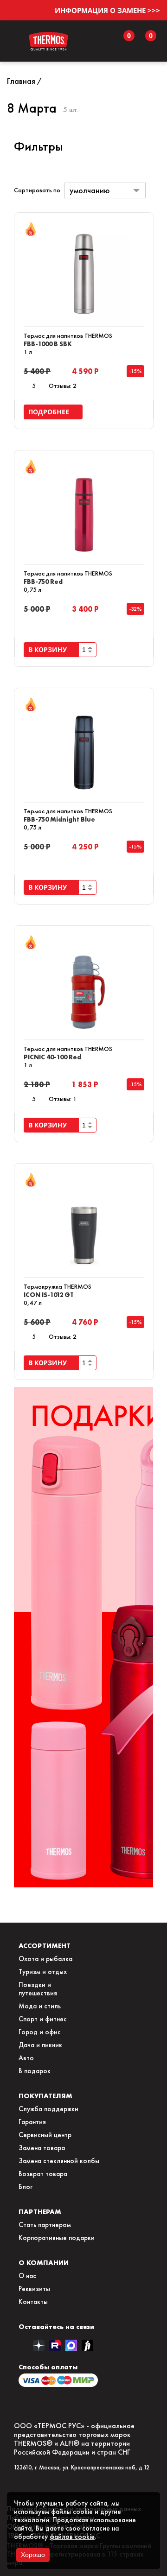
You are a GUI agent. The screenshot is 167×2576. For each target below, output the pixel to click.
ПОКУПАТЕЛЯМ (45, 2096)
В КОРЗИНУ (49, 649)
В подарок (35, 2071)
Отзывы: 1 (63, 1099)
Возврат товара (43, 2174)
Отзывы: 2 (63, 386)
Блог (26, 2187)
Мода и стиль (40, 2006)
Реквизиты (34, 2289)
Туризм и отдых (43, 1972)
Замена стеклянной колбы (59, 2161)
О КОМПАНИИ (44, 2263)
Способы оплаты (48, 2367)
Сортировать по (37, 190)
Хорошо (33, 2555)
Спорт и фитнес (43, 2019)
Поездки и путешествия (38, 1989)
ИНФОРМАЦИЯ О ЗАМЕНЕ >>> (107, 10)
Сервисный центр (45, 2135)
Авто (26, 2058)
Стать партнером (45, 2225)
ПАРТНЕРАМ (40, 2212)
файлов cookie (72, 2537)
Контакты (33, 2302)
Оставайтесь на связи (56, 2326)
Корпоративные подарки (57, 2238)
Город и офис (40, 2032)
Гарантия (32, 2122)
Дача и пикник (40, 2045)
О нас (27, 2276)
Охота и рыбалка (45, 1959)
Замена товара (42, 2148)
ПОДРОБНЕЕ (51, 412)
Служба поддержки (48, 2109)
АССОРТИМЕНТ (45, 1946)
